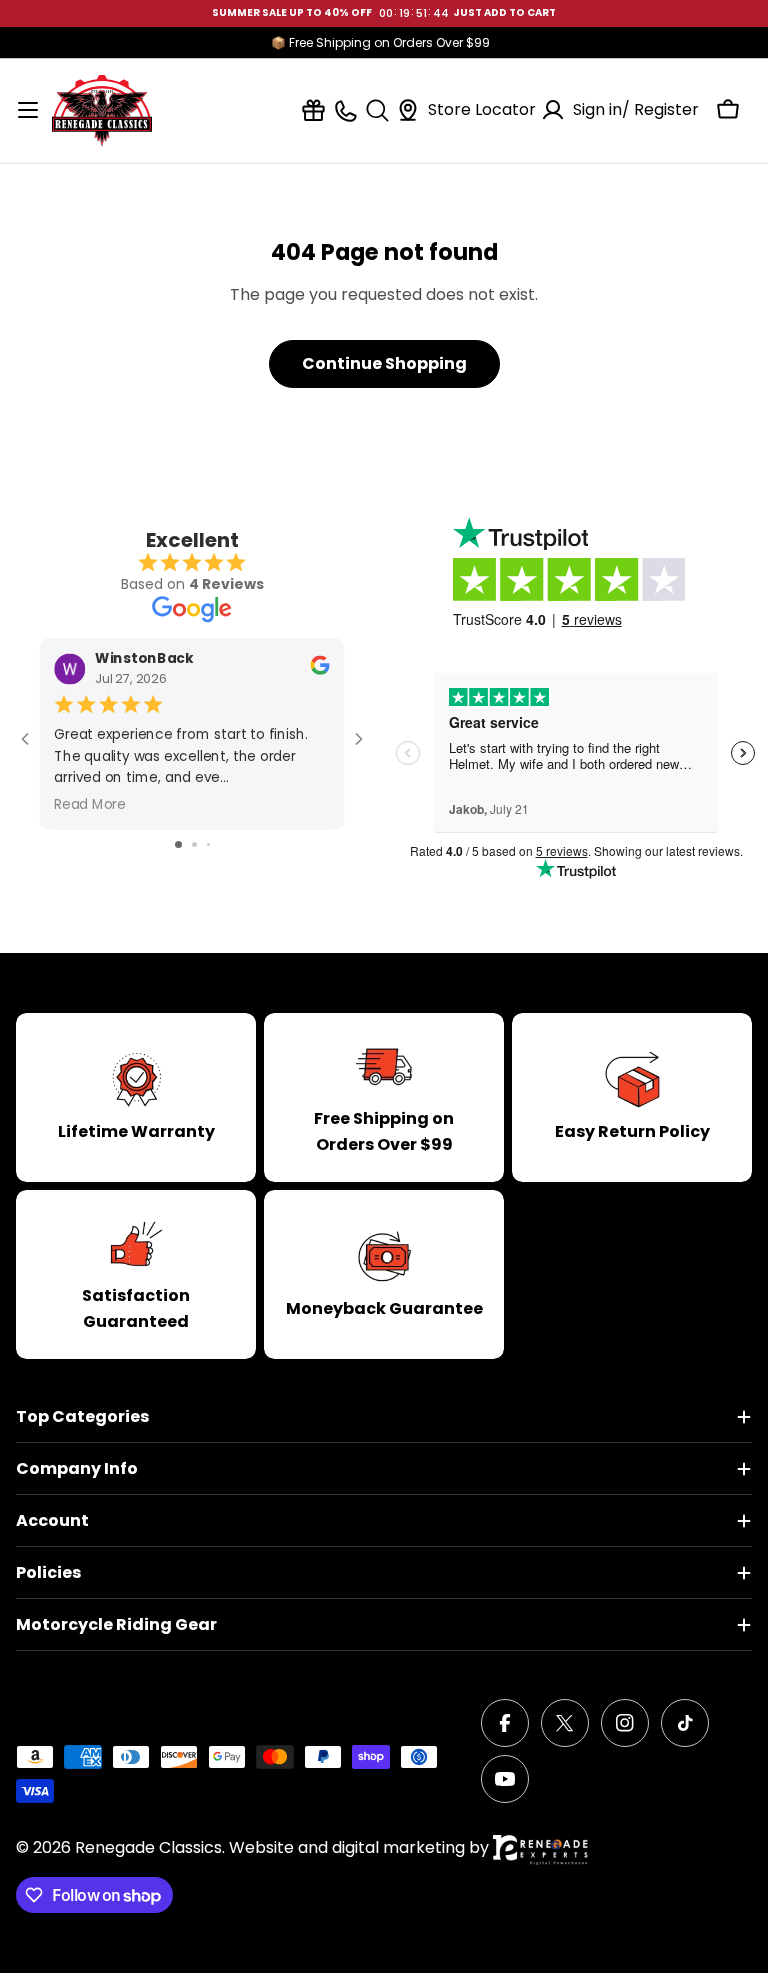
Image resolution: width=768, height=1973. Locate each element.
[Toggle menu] (28, 110)
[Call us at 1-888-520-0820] (345, 110)
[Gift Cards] (313, 110)
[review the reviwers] (319, 670)
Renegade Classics (148, 1847)
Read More (90, 804)
